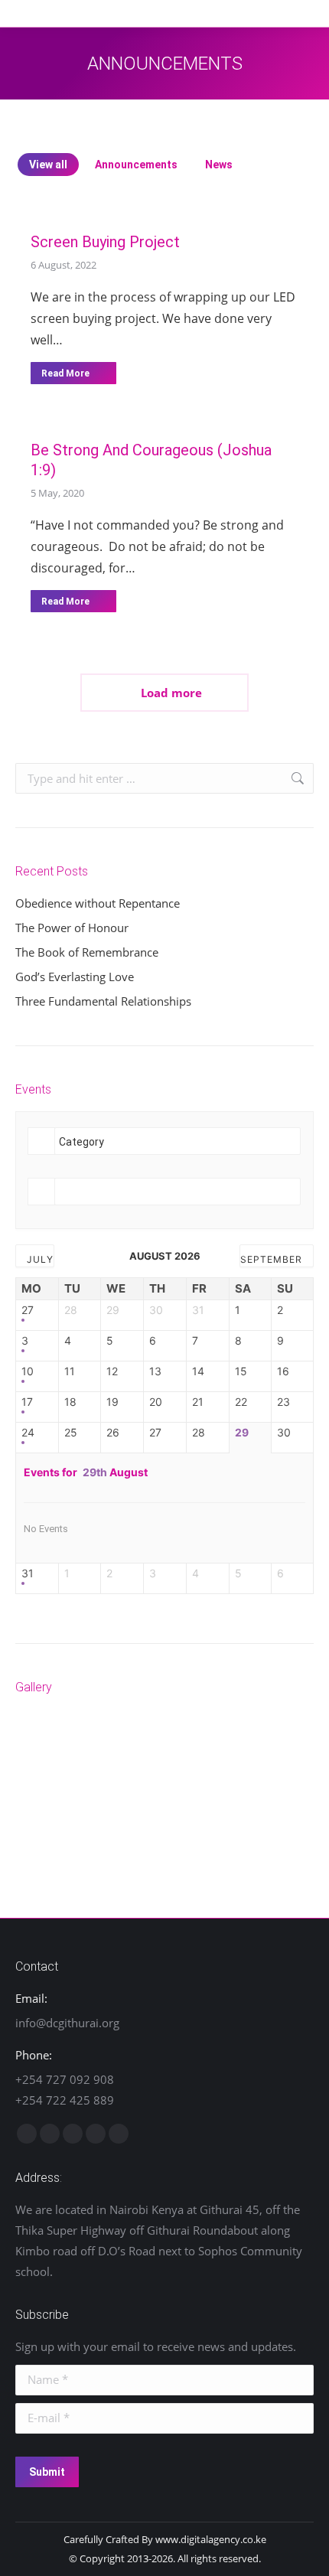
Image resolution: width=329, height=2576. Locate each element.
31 (28, 1573)
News (219, 165)
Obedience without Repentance (98, 903)
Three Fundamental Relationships (103, 1001)
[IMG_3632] (163, 1742)
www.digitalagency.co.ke (211, 2539)
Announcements (136, 165)
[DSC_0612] (104, 1801)
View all (48, 165)
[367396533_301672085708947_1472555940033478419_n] (45, 1742)
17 (27, 1402)
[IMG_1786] (222, 1742)
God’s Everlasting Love (75, 977)
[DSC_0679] (280, 1742)
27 (28, 1310)
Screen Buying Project (105, 242)
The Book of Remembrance (87, 952)
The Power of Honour (72, 928)
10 (28, 1371)
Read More (65, 373)
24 (28, 1433)
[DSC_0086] (163, 1801)
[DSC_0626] (45, 1801)
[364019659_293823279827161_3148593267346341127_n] (104, 1742)
